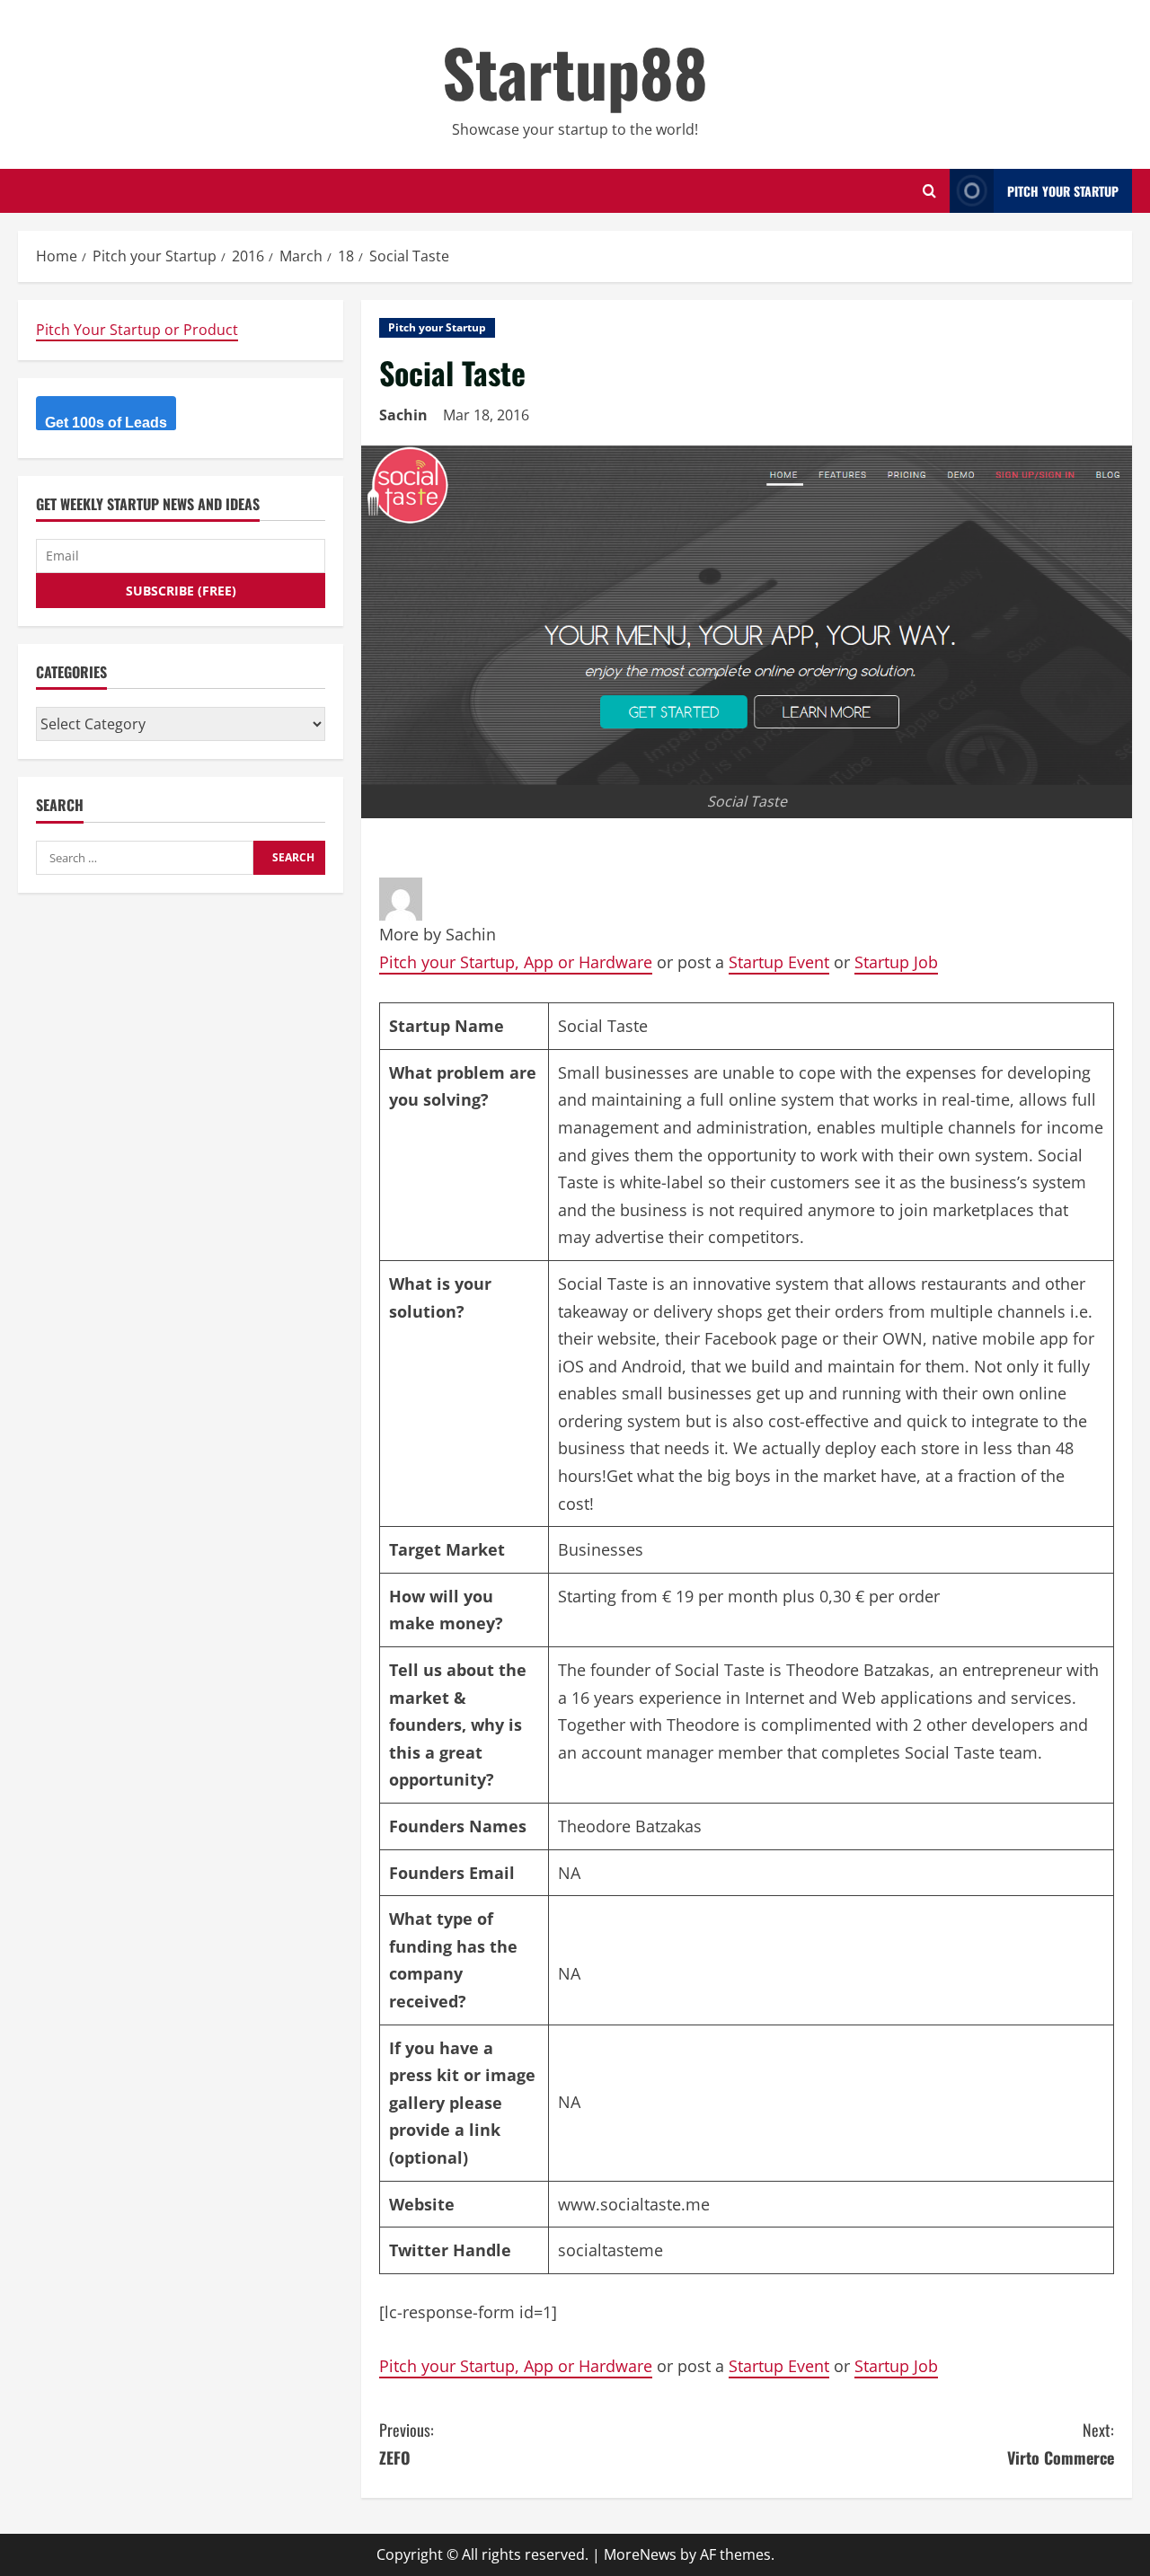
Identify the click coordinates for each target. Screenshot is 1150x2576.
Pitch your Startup (437, 327)
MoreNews (640, 2554)
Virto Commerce (1061, 2444)
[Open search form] (929, 191)
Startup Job (896, 962)
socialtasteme (610, 2250)
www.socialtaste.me (634, 2204)
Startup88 (575, 71)
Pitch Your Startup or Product (137, 330)
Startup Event (779, 962)
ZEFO (407, 2444)
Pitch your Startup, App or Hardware (516, 962)
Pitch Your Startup (1063, 191)
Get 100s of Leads (106, 423)
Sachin (403, 415)
